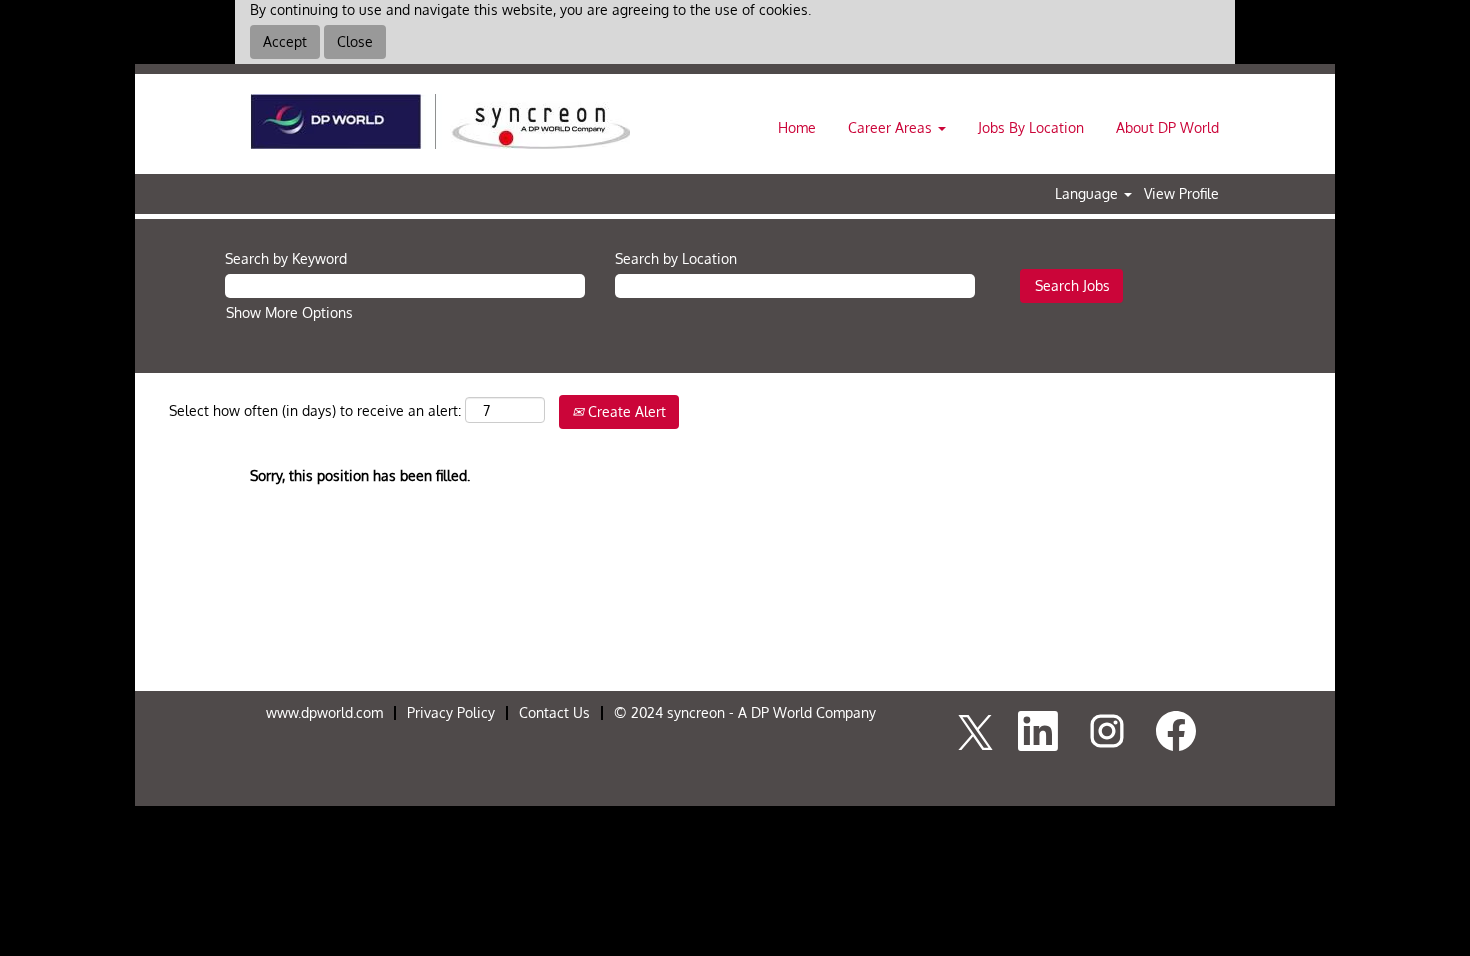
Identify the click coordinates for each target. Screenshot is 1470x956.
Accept (285, 41)
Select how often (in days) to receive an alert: (315, 410)
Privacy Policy (451, 712)
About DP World (1167, 127)
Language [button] (1088, 194)
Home (797, 127)
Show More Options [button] (289, 312)
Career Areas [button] (892, 127)
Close (355, 41)
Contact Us (554, 712)
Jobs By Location (1031, 127)
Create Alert (625, 411)
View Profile (1181, 194)
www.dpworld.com (324, 712)
